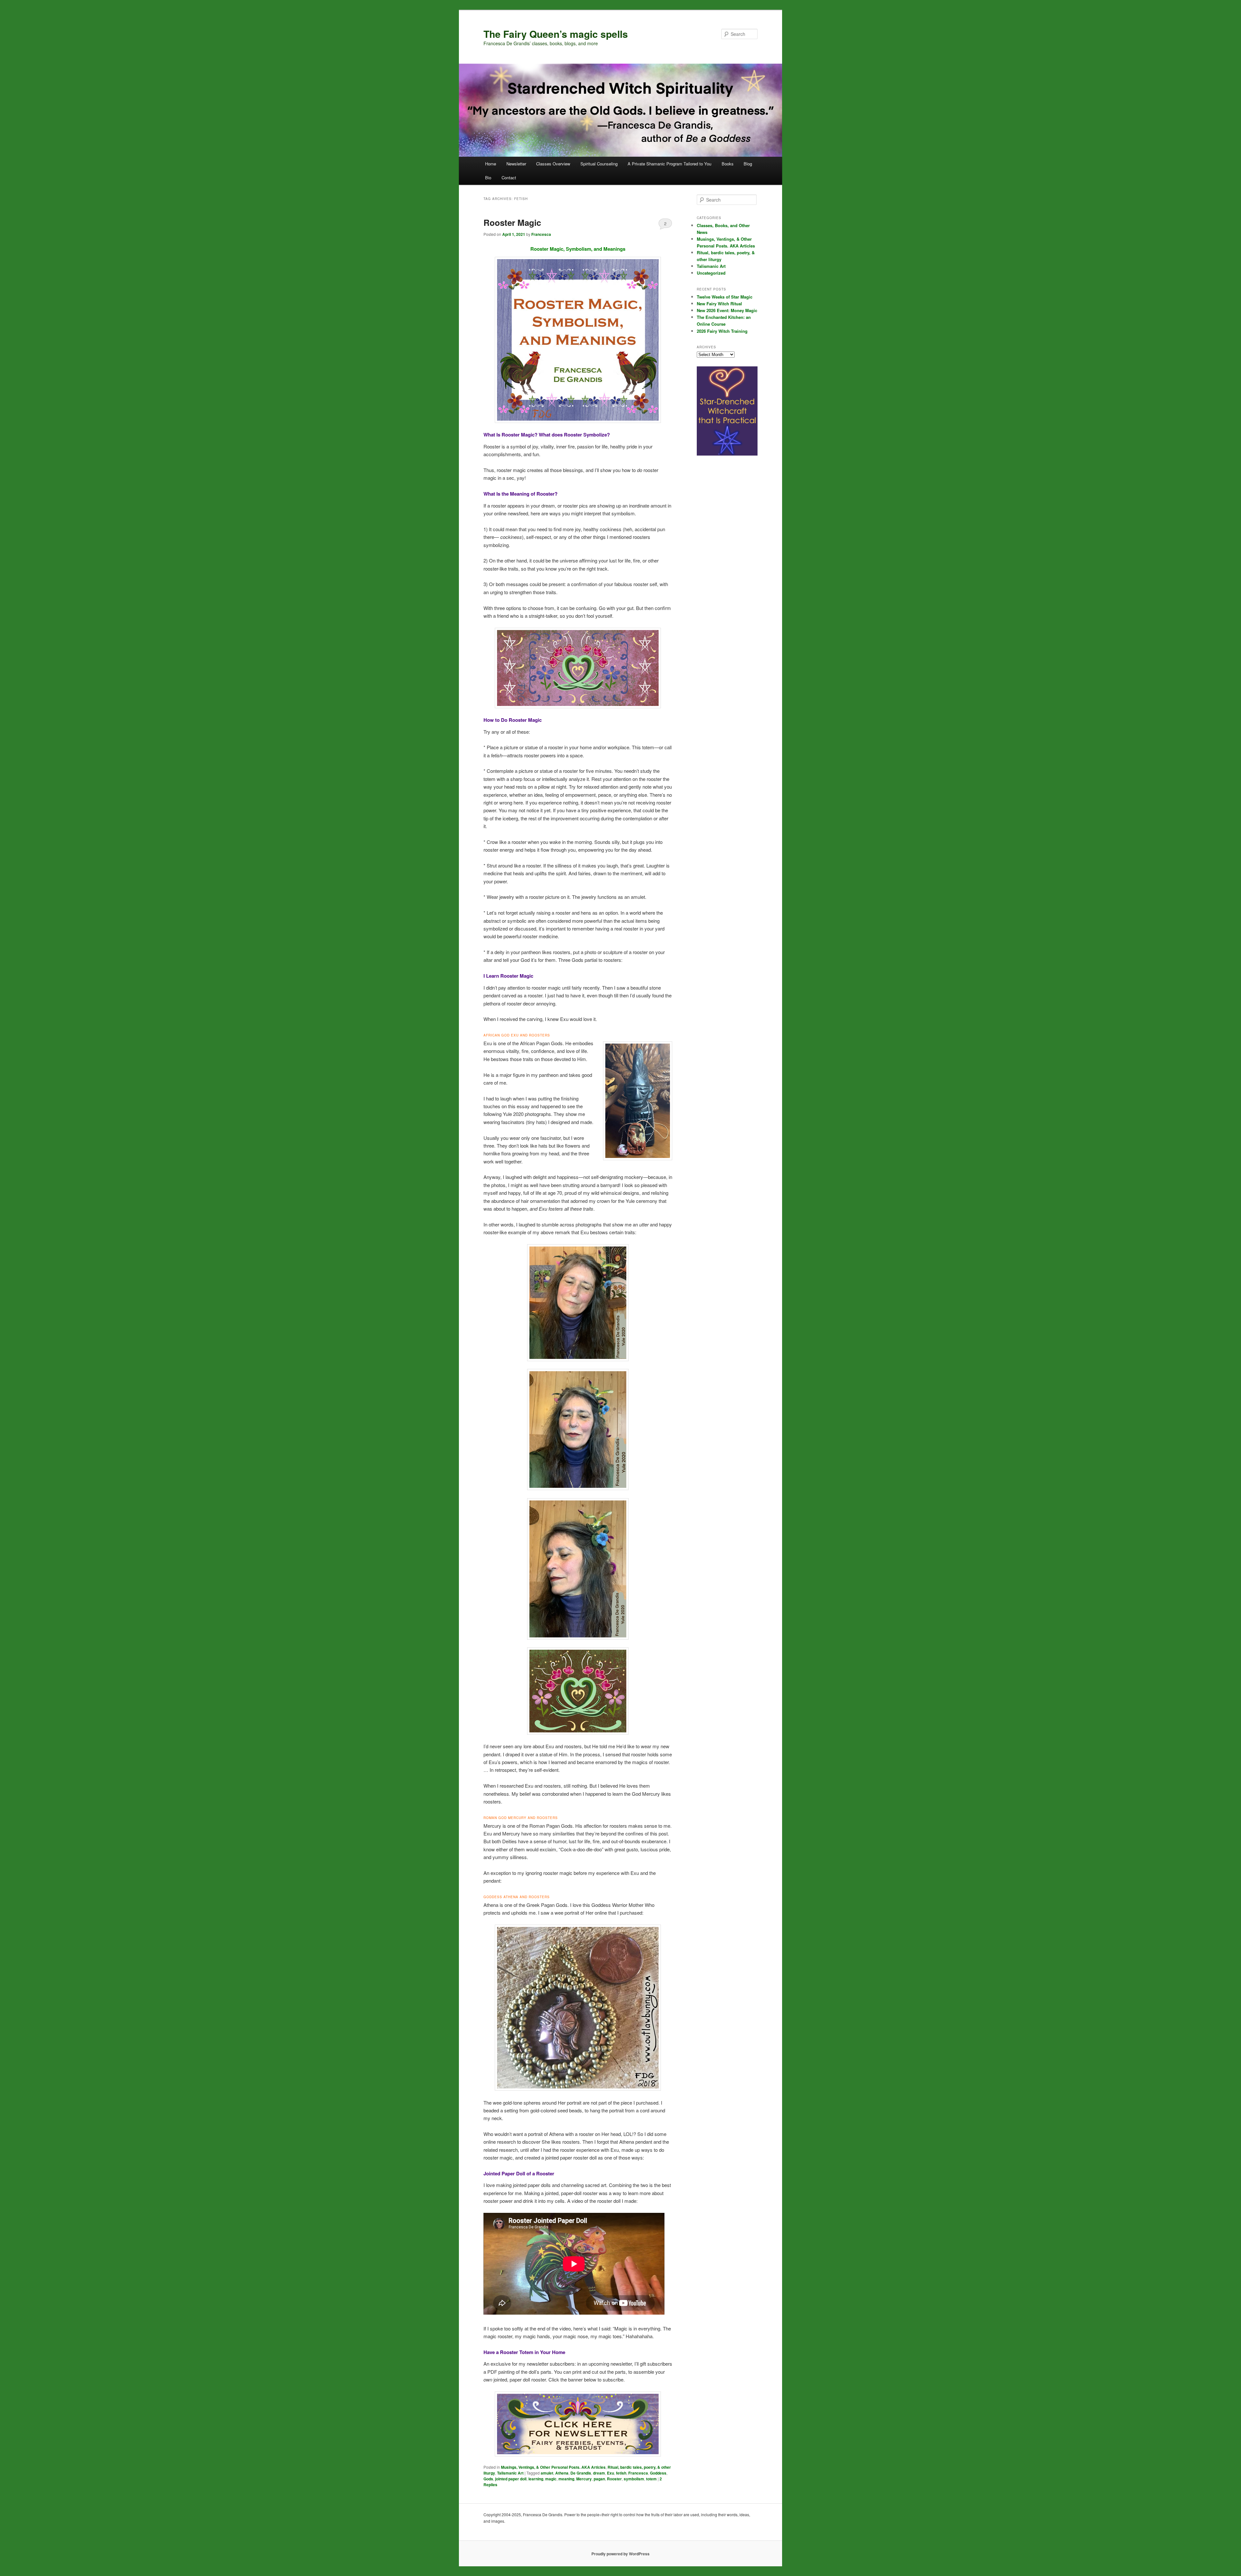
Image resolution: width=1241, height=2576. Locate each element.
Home (491, 164)
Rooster (614, 2479)
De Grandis (581, 2473)
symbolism (634, 2479)
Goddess (658, 2473)
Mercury (584, 2479)
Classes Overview (553, 164)
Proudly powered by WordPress (620, 2554)
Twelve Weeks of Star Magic (725, 297)
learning (536, 2479)
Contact (509, 178)
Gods (488, 2479)
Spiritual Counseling (599, 164)
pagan (599, 2479)
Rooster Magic (512, 222)
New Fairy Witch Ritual (719, 304)
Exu (610, 2473)
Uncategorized (711, 273)
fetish (621, 2473)
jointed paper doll (511, 2479)
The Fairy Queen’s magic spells (556, 34)
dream (599, 2473)
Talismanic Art (510, 2473)
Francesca (541, 234)
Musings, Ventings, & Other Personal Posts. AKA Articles (553, 2467)
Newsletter (516, 164)
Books (728, 164)
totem (651, 2479)
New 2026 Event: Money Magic (727, 310)
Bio (488, 178)
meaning (566, 2479)
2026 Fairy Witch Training (722, 331)
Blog (748, 164)
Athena (562, 2473)
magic (551, 2479)
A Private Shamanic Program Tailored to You (669, 164)
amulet (547, 2473)
